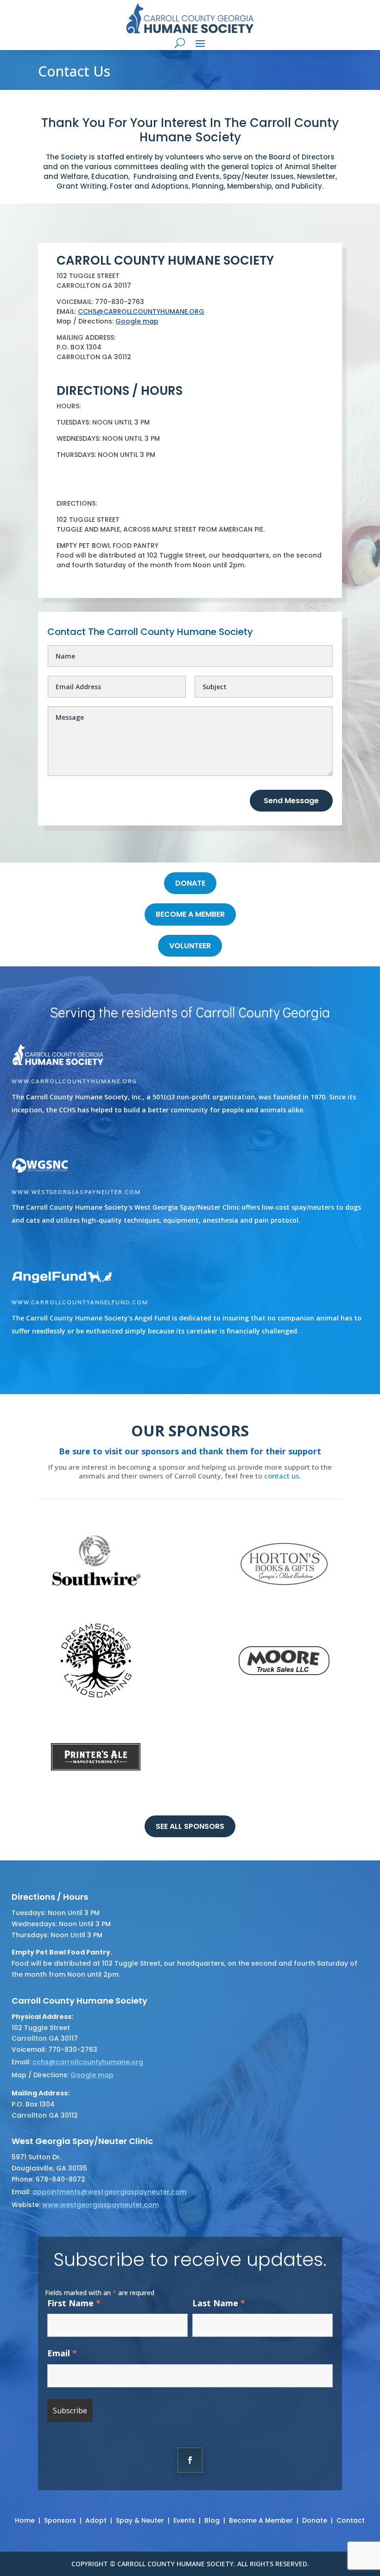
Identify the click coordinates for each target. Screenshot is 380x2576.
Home (25, 2520)
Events (184, 2520)
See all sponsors (190, 1826)
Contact (351, 2520)
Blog (212, 2520)
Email (62, 2353)
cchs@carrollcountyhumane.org (88, 2062)
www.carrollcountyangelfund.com (80, 1302)
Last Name (219, 2303)
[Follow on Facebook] (190, 2460)
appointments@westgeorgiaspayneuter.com (109, 2192)
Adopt (96, 2520)
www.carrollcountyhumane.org (74, 1081)
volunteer (190, 946)
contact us (282, 1476)
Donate (315, 2520)
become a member (190, 914)
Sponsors (60, 2520)
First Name (74, 2303)
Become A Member (261, 2520)
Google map (137, 321)
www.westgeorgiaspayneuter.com (76, 1191)
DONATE (190, 883)
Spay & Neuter (140, 2520)
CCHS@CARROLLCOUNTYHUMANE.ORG (141, 311)
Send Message (291, 801)
